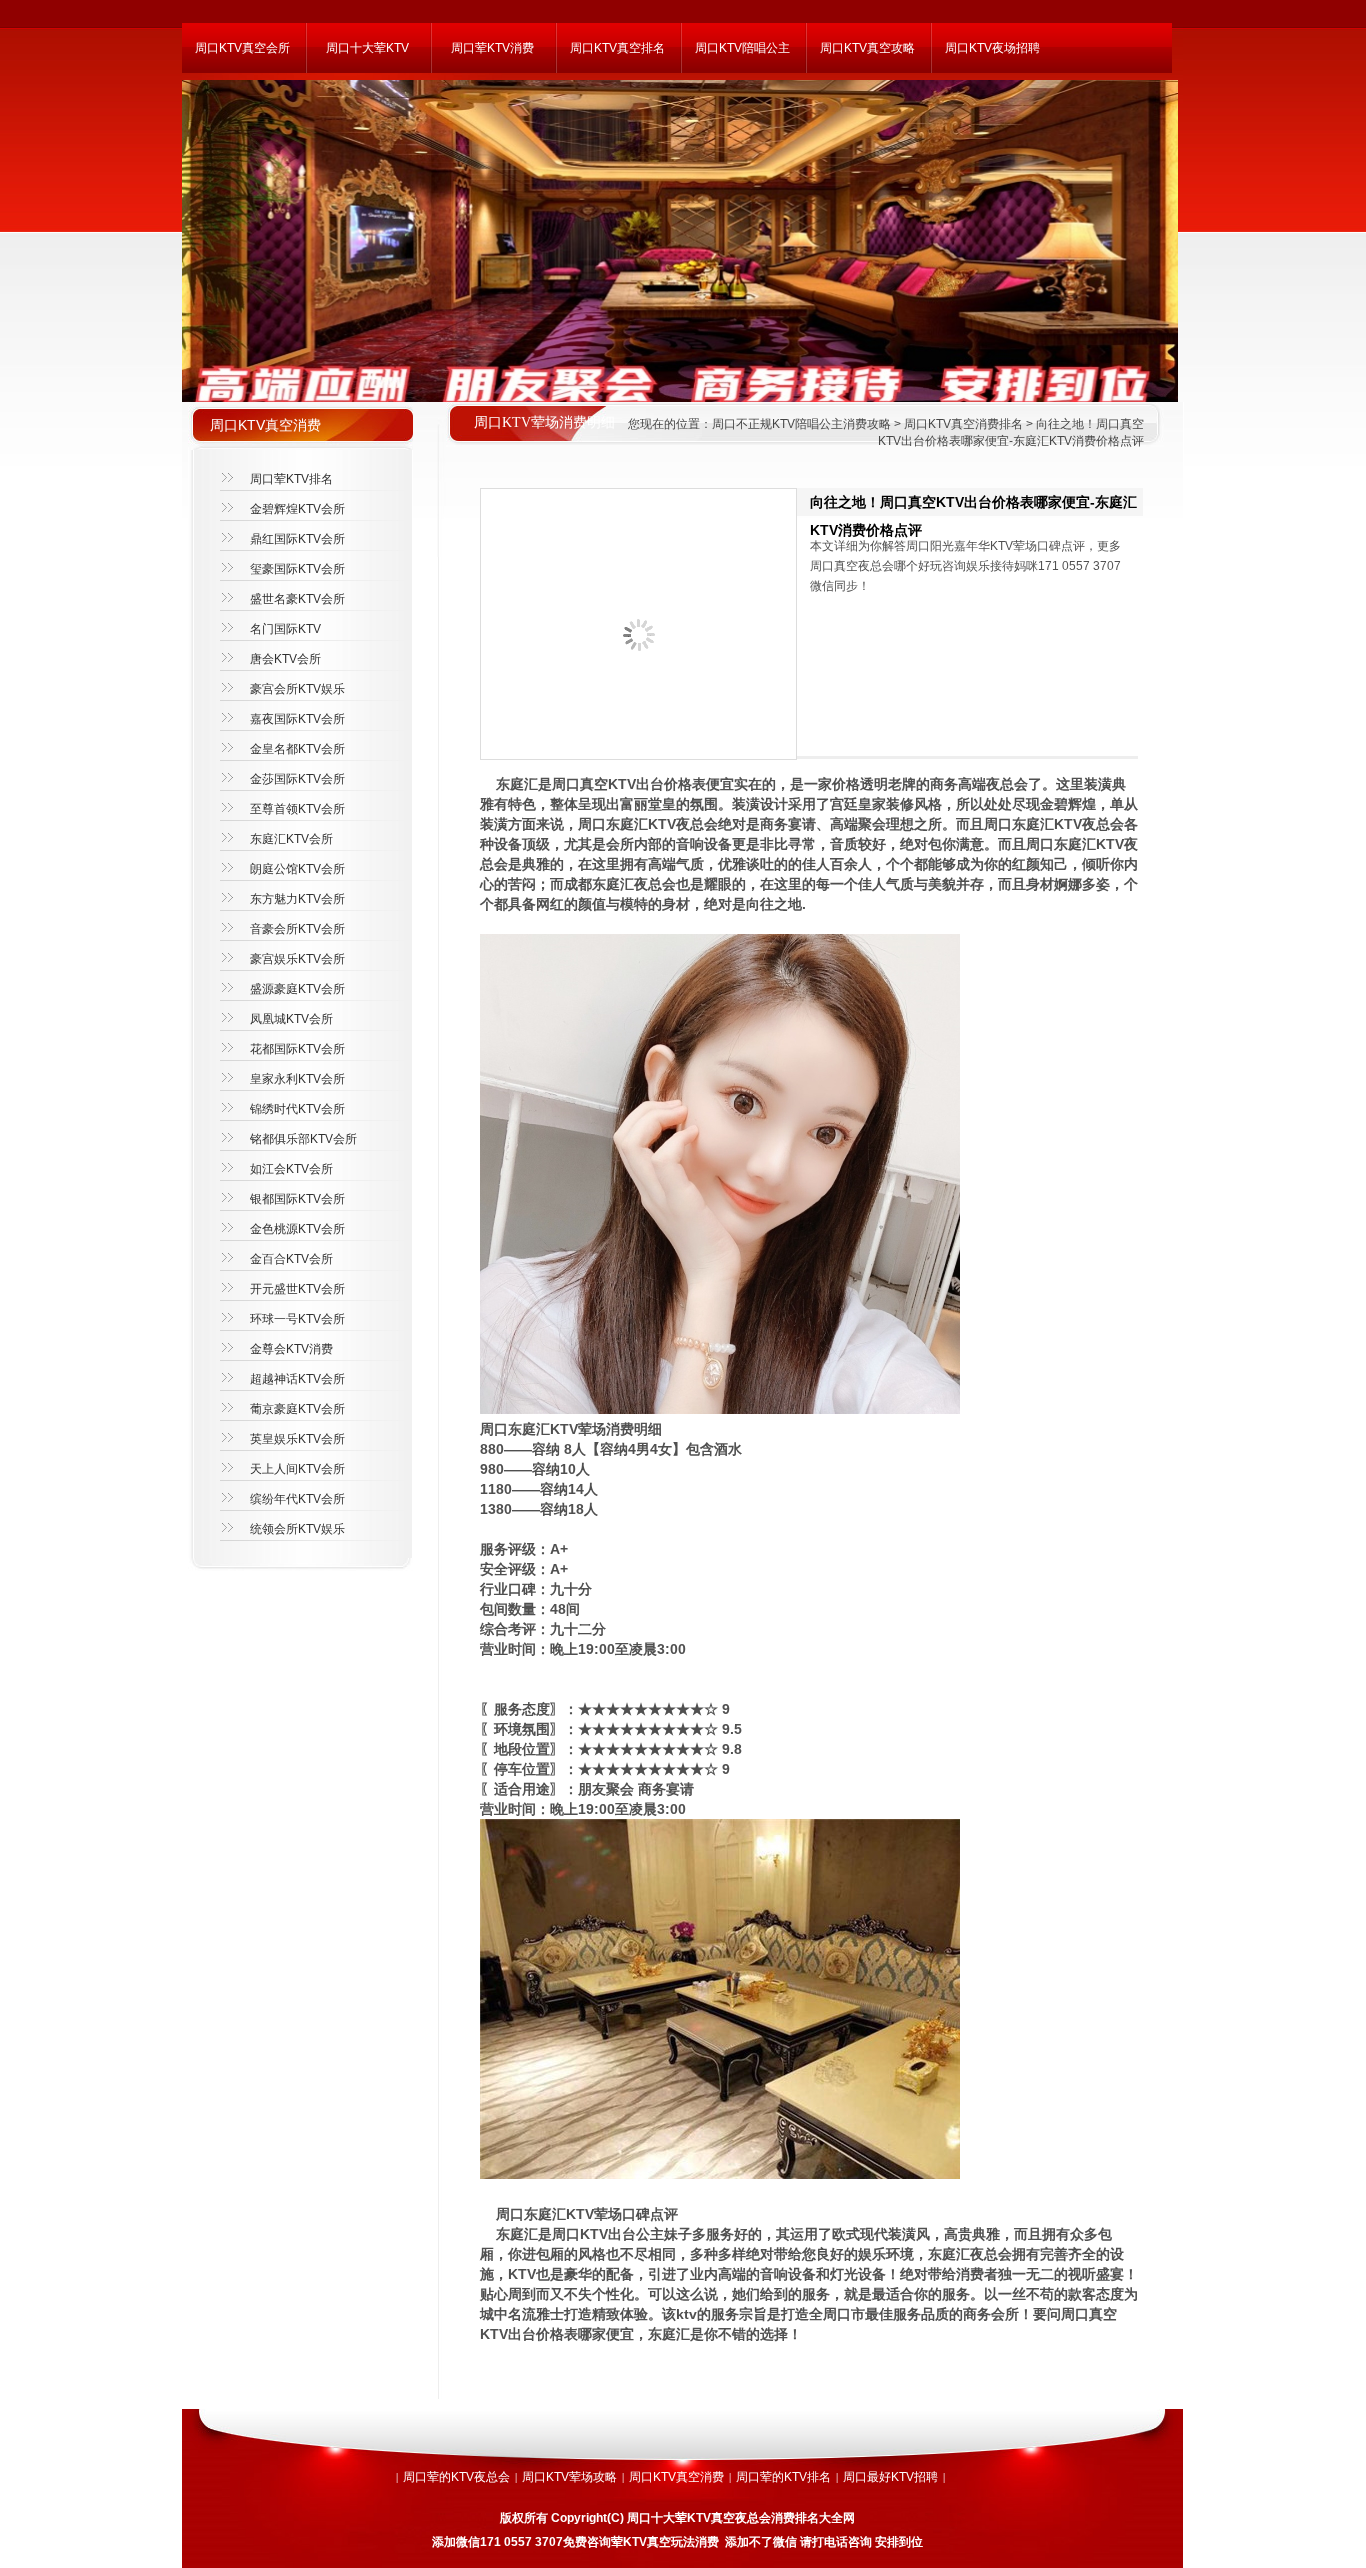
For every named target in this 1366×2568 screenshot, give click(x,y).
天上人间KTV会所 (297, 1469)
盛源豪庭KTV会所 (297, 989)
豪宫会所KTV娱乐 (297, 689)
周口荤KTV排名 (291, 479)
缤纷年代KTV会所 (297, 1499)
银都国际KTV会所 (297, 1199)
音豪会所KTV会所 (297, 929)
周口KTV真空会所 (242, 48)
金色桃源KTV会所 (297, 1229)
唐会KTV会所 (285, 659)
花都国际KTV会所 (297, 1049)
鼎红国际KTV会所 (297, 539)
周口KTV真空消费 (676, 2477)
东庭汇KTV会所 (291, 839)
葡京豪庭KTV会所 (297, 1409)
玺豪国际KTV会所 (297, 569)
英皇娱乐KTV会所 (297, 1439)
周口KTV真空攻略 (867, 48)
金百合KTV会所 (291, 1259)
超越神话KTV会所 (297, 1379)
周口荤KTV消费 (492, 48)
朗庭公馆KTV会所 (297, 869)
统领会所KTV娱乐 (297, 1529)
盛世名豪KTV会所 (297, 599)
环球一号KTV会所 (297, 1319)
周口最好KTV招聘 (890, 2477)
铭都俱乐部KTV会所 (303, 1139)
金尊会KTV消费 (291, 1349)
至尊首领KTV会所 (297, 809)
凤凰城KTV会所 (291, 1019)
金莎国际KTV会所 (297, 779)
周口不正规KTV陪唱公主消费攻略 (801, 424)
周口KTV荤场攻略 (569, 2477)
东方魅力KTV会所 (297, 899)
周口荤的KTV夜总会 (456, 2477)
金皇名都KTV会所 (297, 749)
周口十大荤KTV (367, 48)
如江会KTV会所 (291, 1169)
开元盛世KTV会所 (297, 1289)
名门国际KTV (285, 629)
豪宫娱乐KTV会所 (297, 959)
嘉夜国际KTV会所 (297, 719)
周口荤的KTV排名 (783, 2477)
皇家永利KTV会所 (297, 1079)
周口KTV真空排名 (617, 48)
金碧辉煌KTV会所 (297, 509)
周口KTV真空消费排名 (963, 424)
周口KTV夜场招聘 (992, 48)
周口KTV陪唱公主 (742, 48)
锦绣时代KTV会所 (297, 1109)
